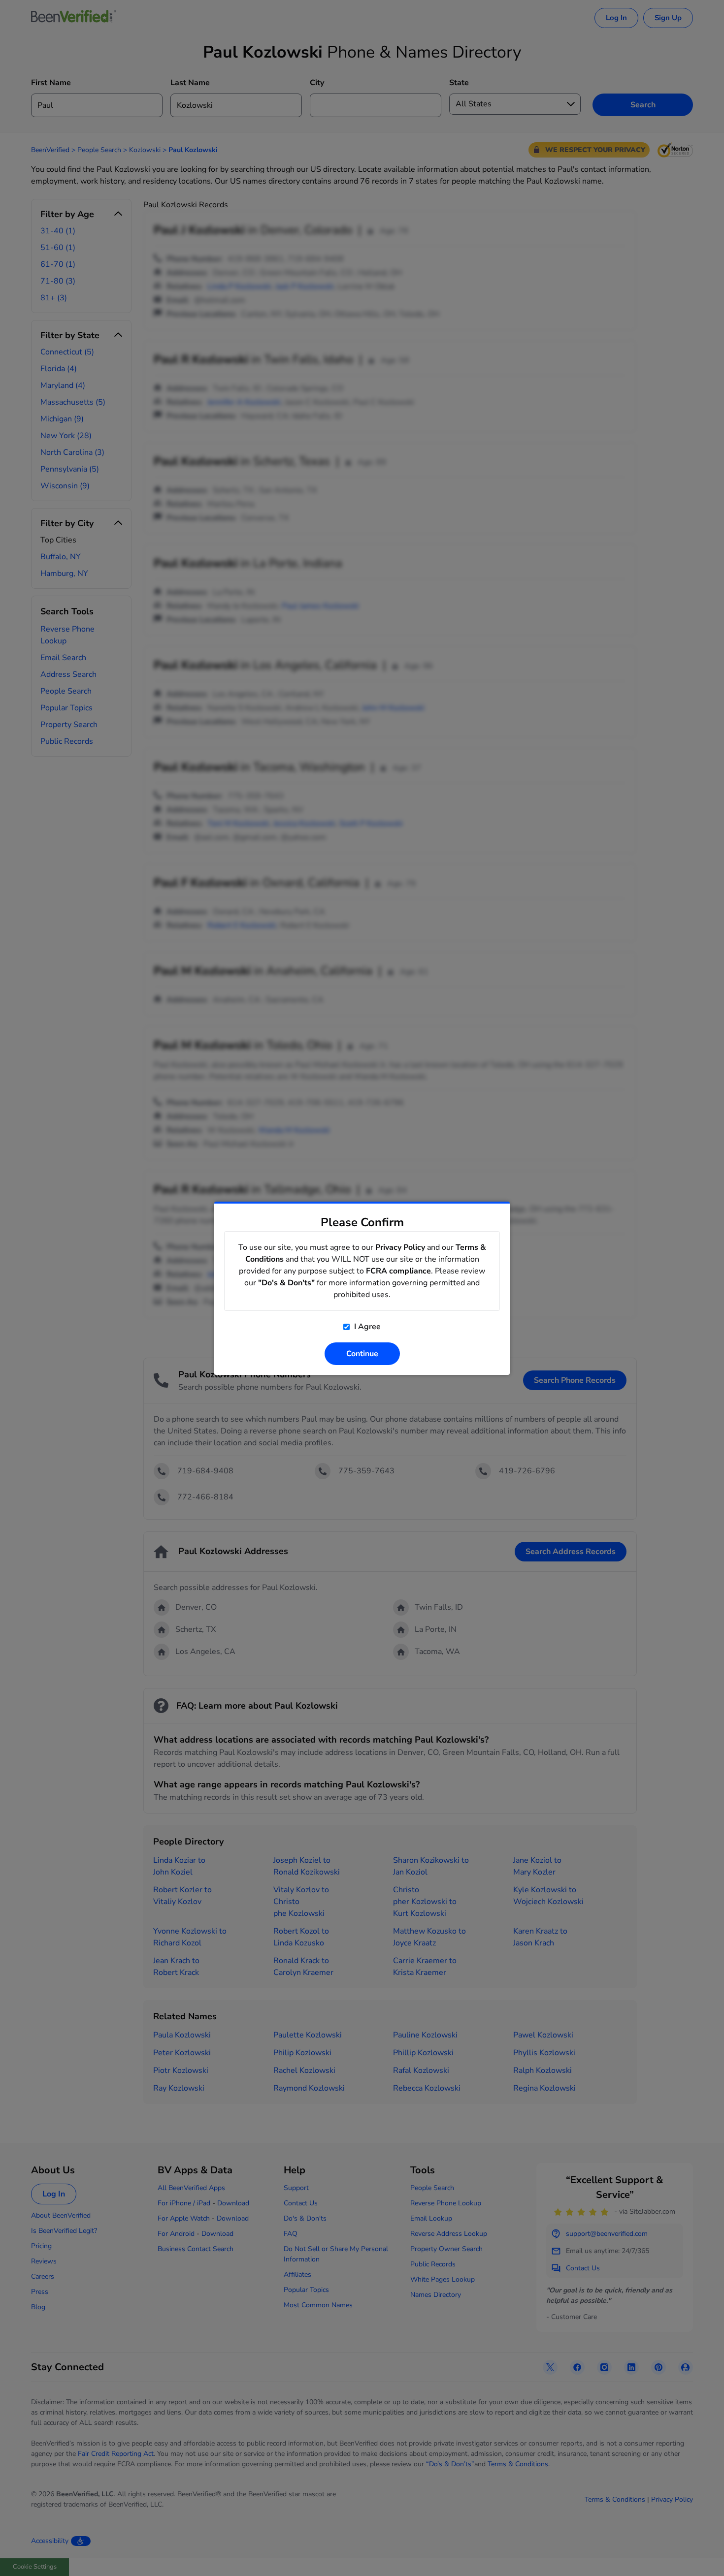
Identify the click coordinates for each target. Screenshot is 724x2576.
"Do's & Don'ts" (286, 1283)
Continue (362, 1354)
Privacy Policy (400, 1247)
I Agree (366, 1327)
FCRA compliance (398, 1271)
